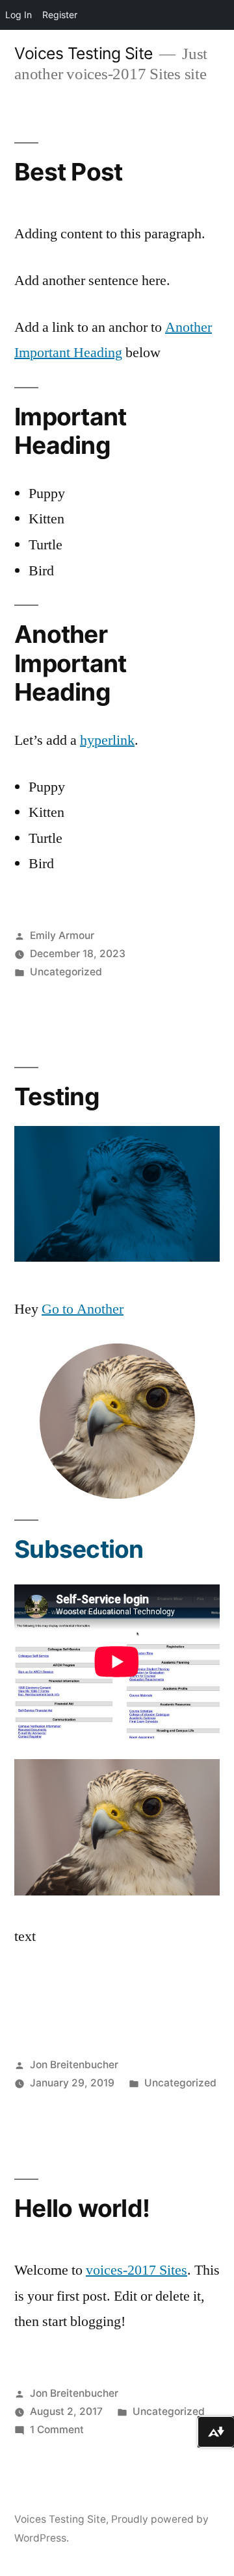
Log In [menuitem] (19, 15)
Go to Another (83, 1309)
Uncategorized (66, 972)
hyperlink (107, 740)
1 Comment (57, 2430)
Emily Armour (62, 935)
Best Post (68, 172)
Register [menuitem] (60, 15)
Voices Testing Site (84, 53)
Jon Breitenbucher (74, 2065)
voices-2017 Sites (136, 2270)
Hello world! (82, 2208)
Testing (57, 1096)
